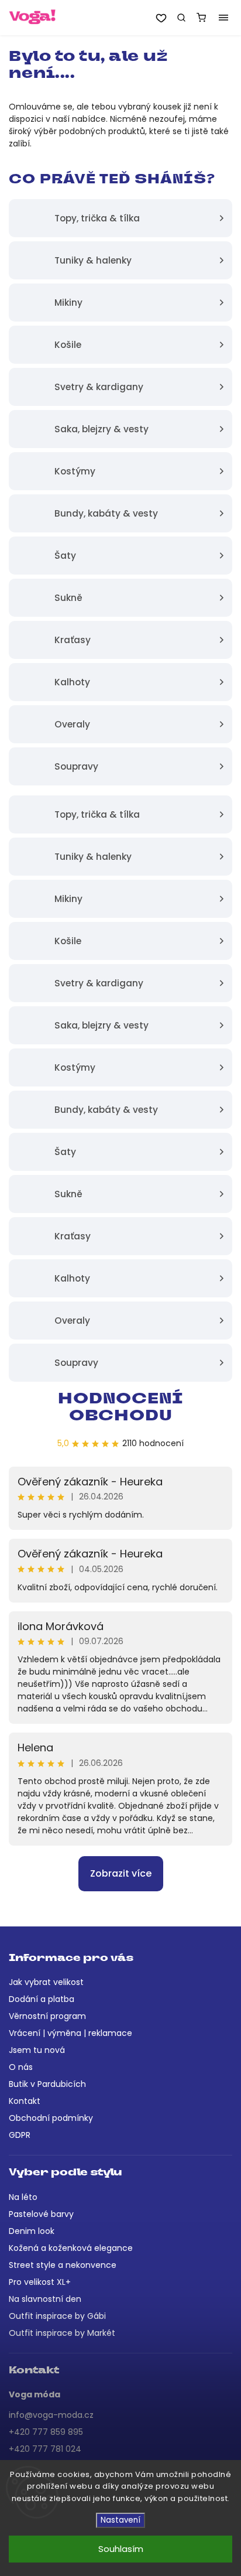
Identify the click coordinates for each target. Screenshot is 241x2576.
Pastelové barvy (41, 2214)
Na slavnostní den (45, 2299)
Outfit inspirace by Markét (62, 2333)
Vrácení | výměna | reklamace (70, 2033)
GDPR (20, 2135)
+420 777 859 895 (46, 2432)
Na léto (23, 2197)
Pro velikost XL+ (40, 2282)
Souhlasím (121, 2549)
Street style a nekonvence (63, 2265)
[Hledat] (181, 18)
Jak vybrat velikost (46, 1982)
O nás (21, 2067)
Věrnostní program (47, 2016)
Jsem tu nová (37, 2050)
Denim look (32, 2231)
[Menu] (223, 18)
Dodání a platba (42, 1999)
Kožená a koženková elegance (71, 2248)
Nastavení (120, 2520)
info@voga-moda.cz (51, 2415)
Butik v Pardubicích (47, 2084)
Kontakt (25, 2101)
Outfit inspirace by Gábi (57, 2316)
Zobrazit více (121, 1873)
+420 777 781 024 (45, 2449)
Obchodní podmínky (51, 2118)
